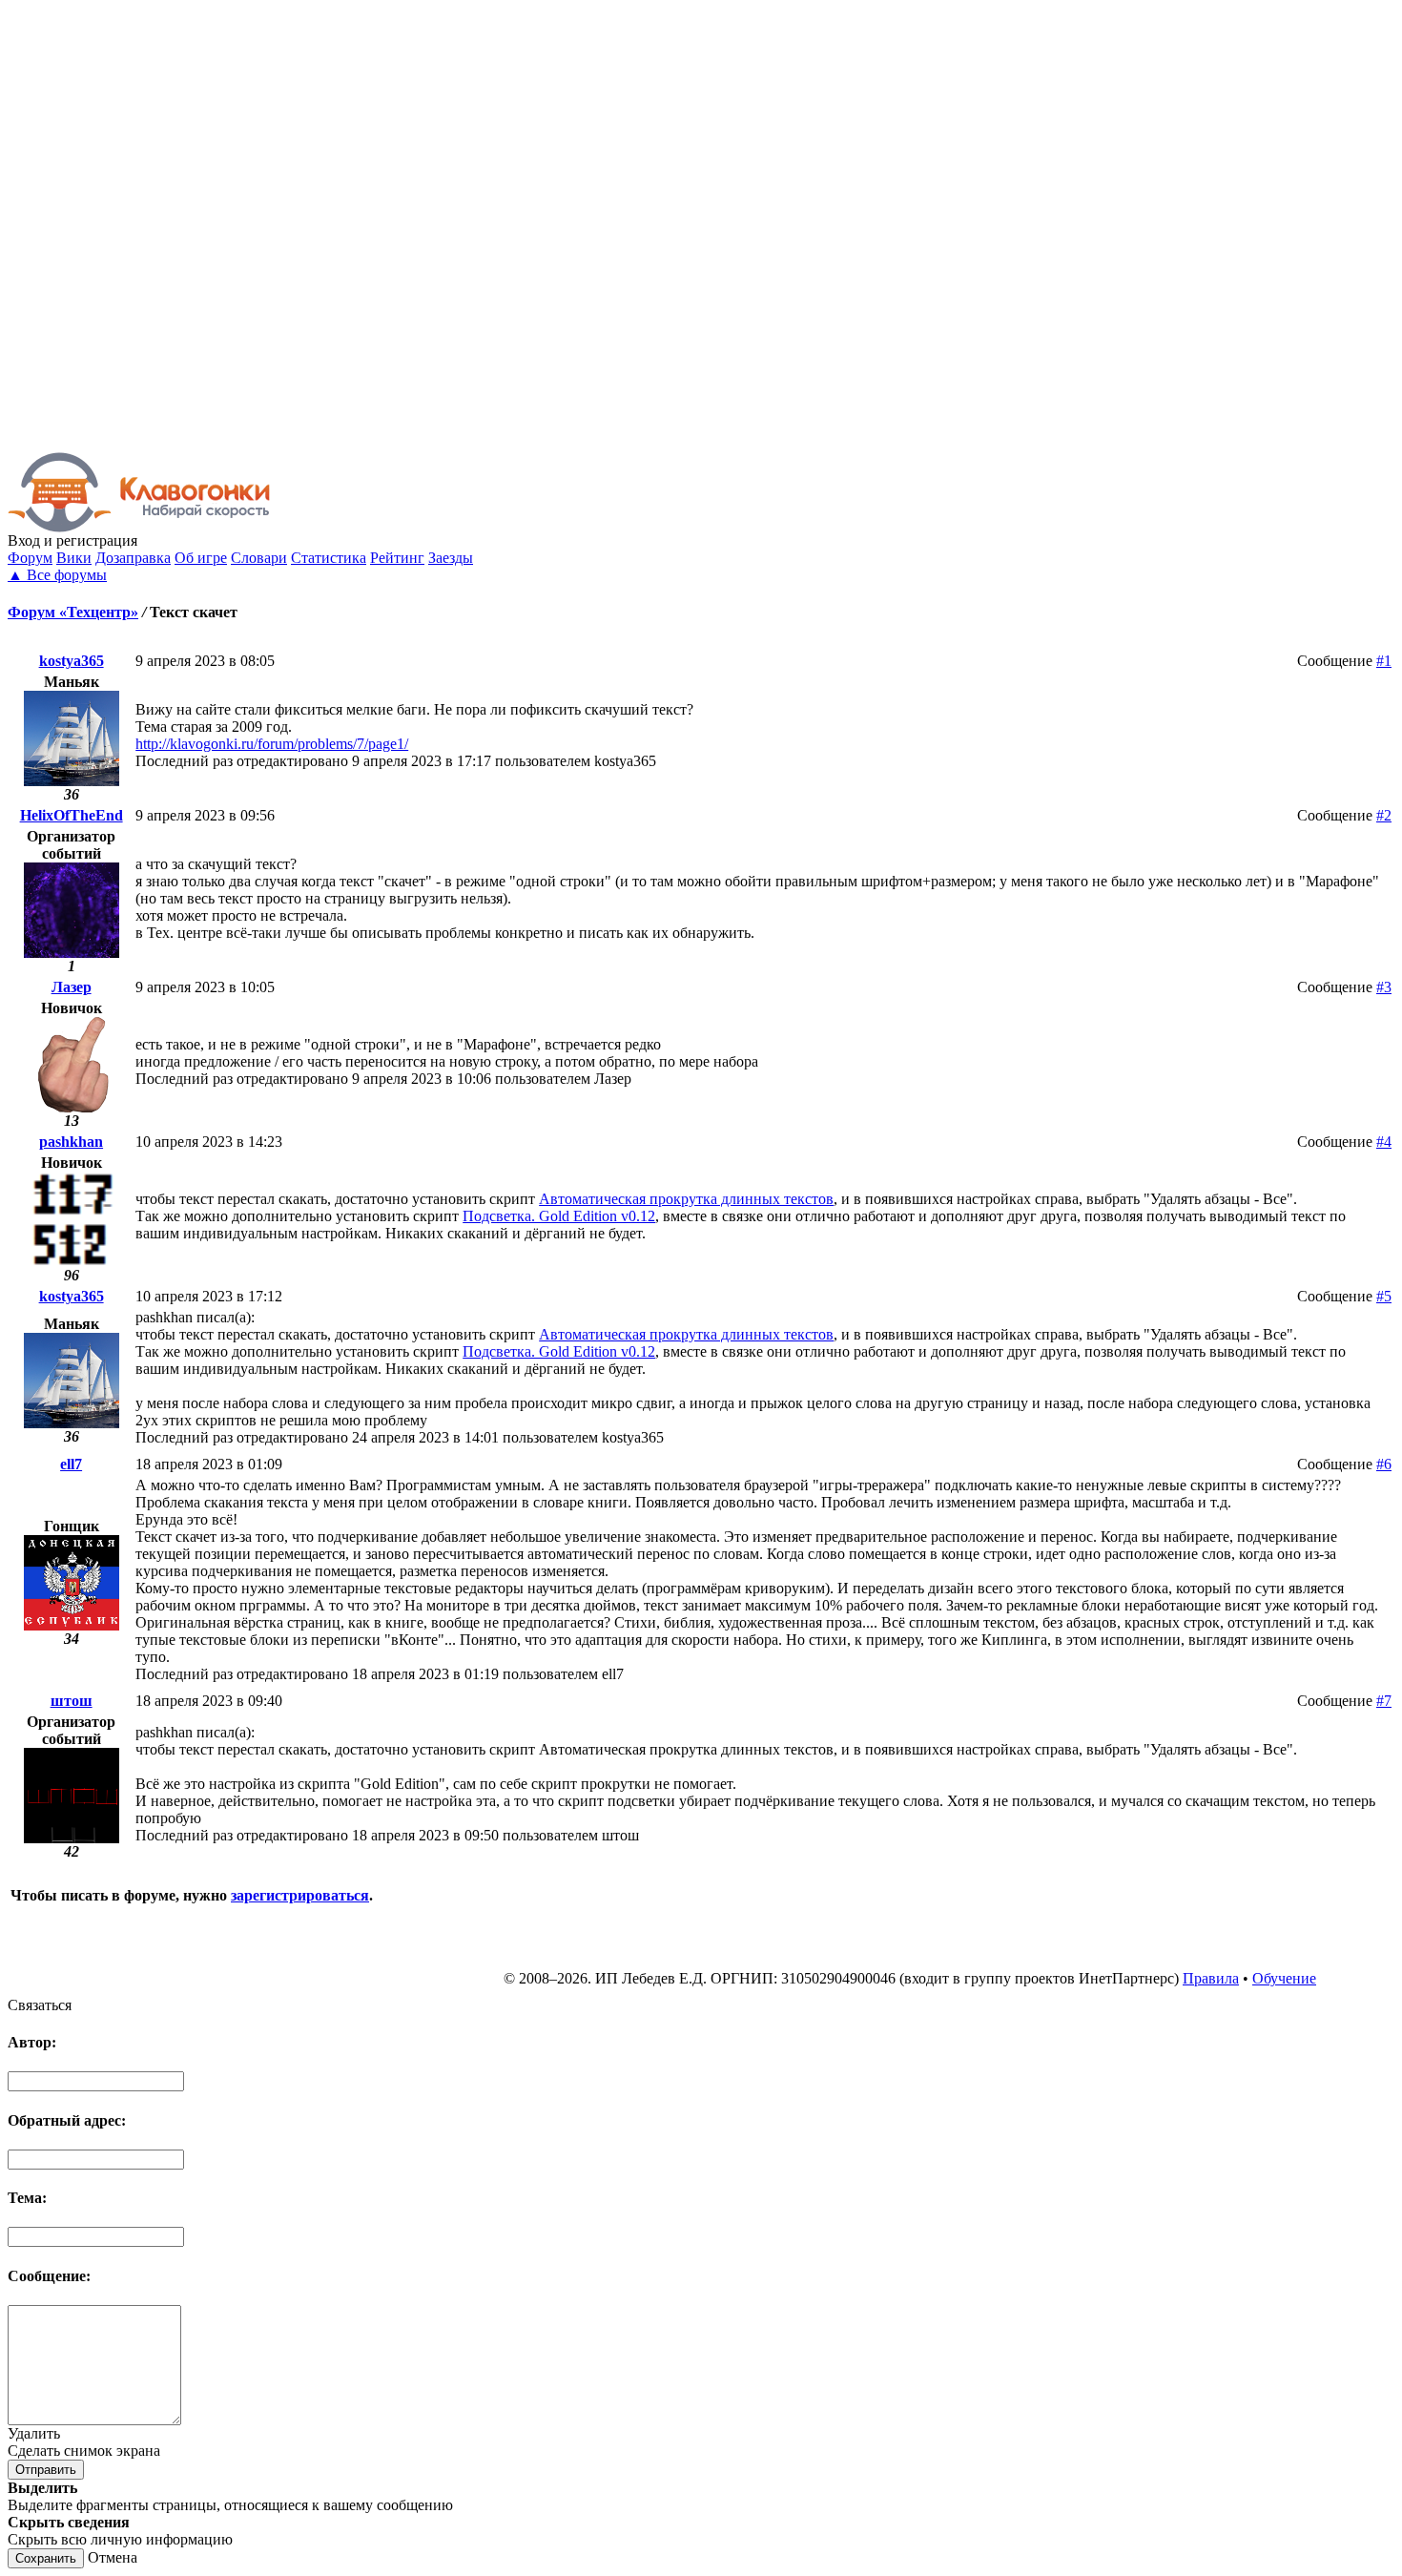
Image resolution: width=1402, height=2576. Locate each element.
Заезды (451, 558)
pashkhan (71, 1142)
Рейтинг (397, 558)
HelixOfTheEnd (72, 815)
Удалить (34, 2433)
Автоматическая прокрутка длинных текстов (686, 1199)
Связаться (40, 2005)
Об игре (201, 558)
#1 (1384, 661)
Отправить (46, 2470)
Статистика (329, 558)
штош (72, 1701)
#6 (1384, 1464)
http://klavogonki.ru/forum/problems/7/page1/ (272, 744)
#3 (1384, 987)
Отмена (113, 2557)
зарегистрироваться (300, 1895)
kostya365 (72, 661)
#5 (1384, 1296)
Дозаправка (133, 558)
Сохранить (46, 2558)
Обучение (1284, 1978)
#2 (1384, 815)
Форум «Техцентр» (73, 612)
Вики (74, 558)
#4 (1384, 1142)
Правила (1211, 1978)
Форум (30, 558)
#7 (1384, 1701)
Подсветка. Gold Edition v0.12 (559, 1216)
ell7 (71, 1464)
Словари (259, 558)
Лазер (72, 987)
